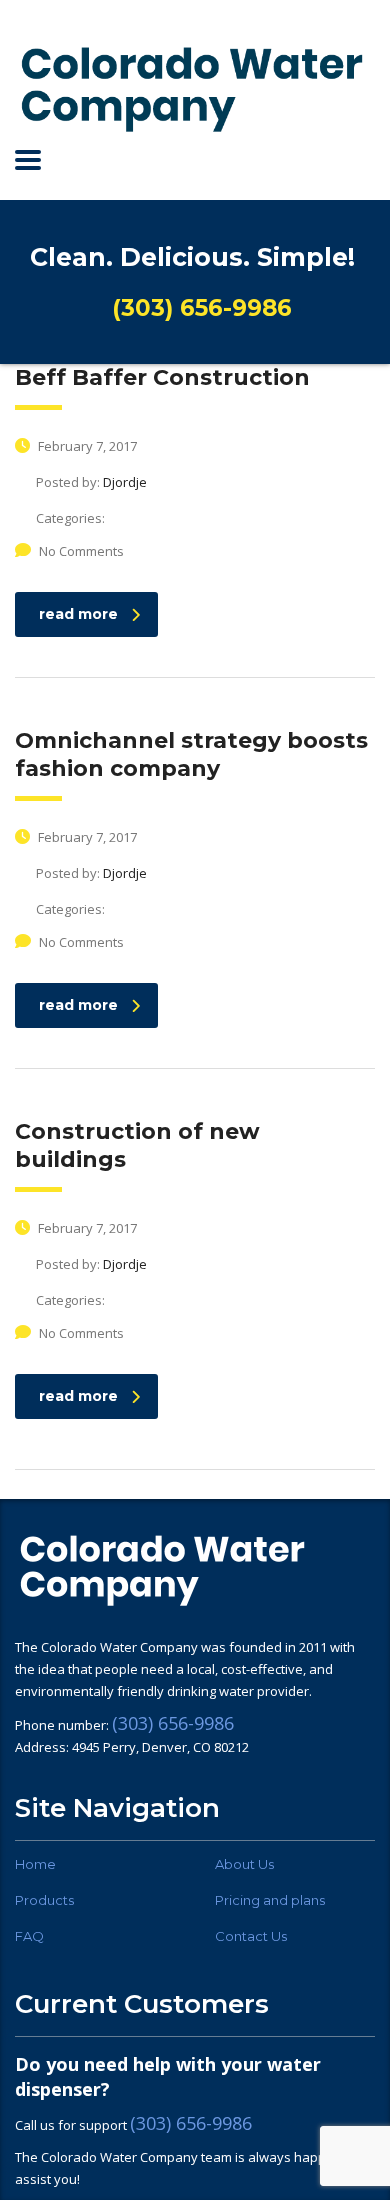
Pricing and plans (270, 1900)
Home (35, 1864)
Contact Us (251, 1936)
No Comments (81, 551)
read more (78, 614)
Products (44, 1900)
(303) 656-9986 (173, 1723)
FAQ (29, 1936)
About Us (244, 1864)
